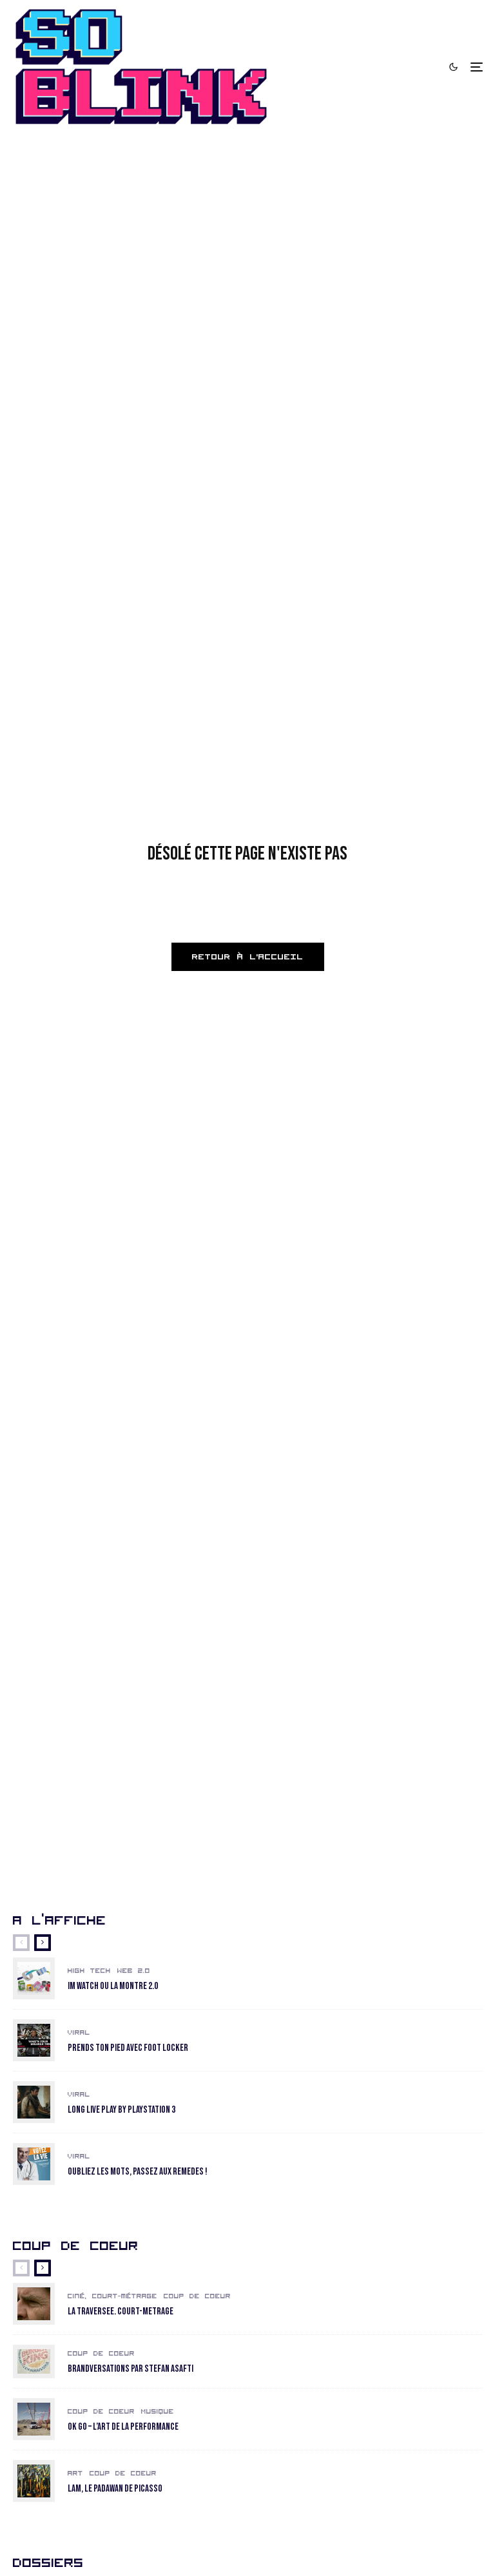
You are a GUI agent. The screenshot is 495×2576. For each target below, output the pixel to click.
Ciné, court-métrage (112, 2296)
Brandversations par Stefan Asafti (131, 2369)
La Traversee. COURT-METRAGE (121, 2312)
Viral (79, 2033)
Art (75, 2474)
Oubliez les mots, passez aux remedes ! (138, 2172)
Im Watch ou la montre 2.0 (113, 1986)
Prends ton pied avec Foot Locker (128, 2048)
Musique (158, 2412)
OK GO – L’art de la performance (123, 2427)
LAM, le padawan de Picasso (115, 2489)
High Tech (89, 1971)
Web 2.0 (134, 1971)
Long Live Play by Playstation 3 (121, 2110)
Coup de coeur (197, 2296)
